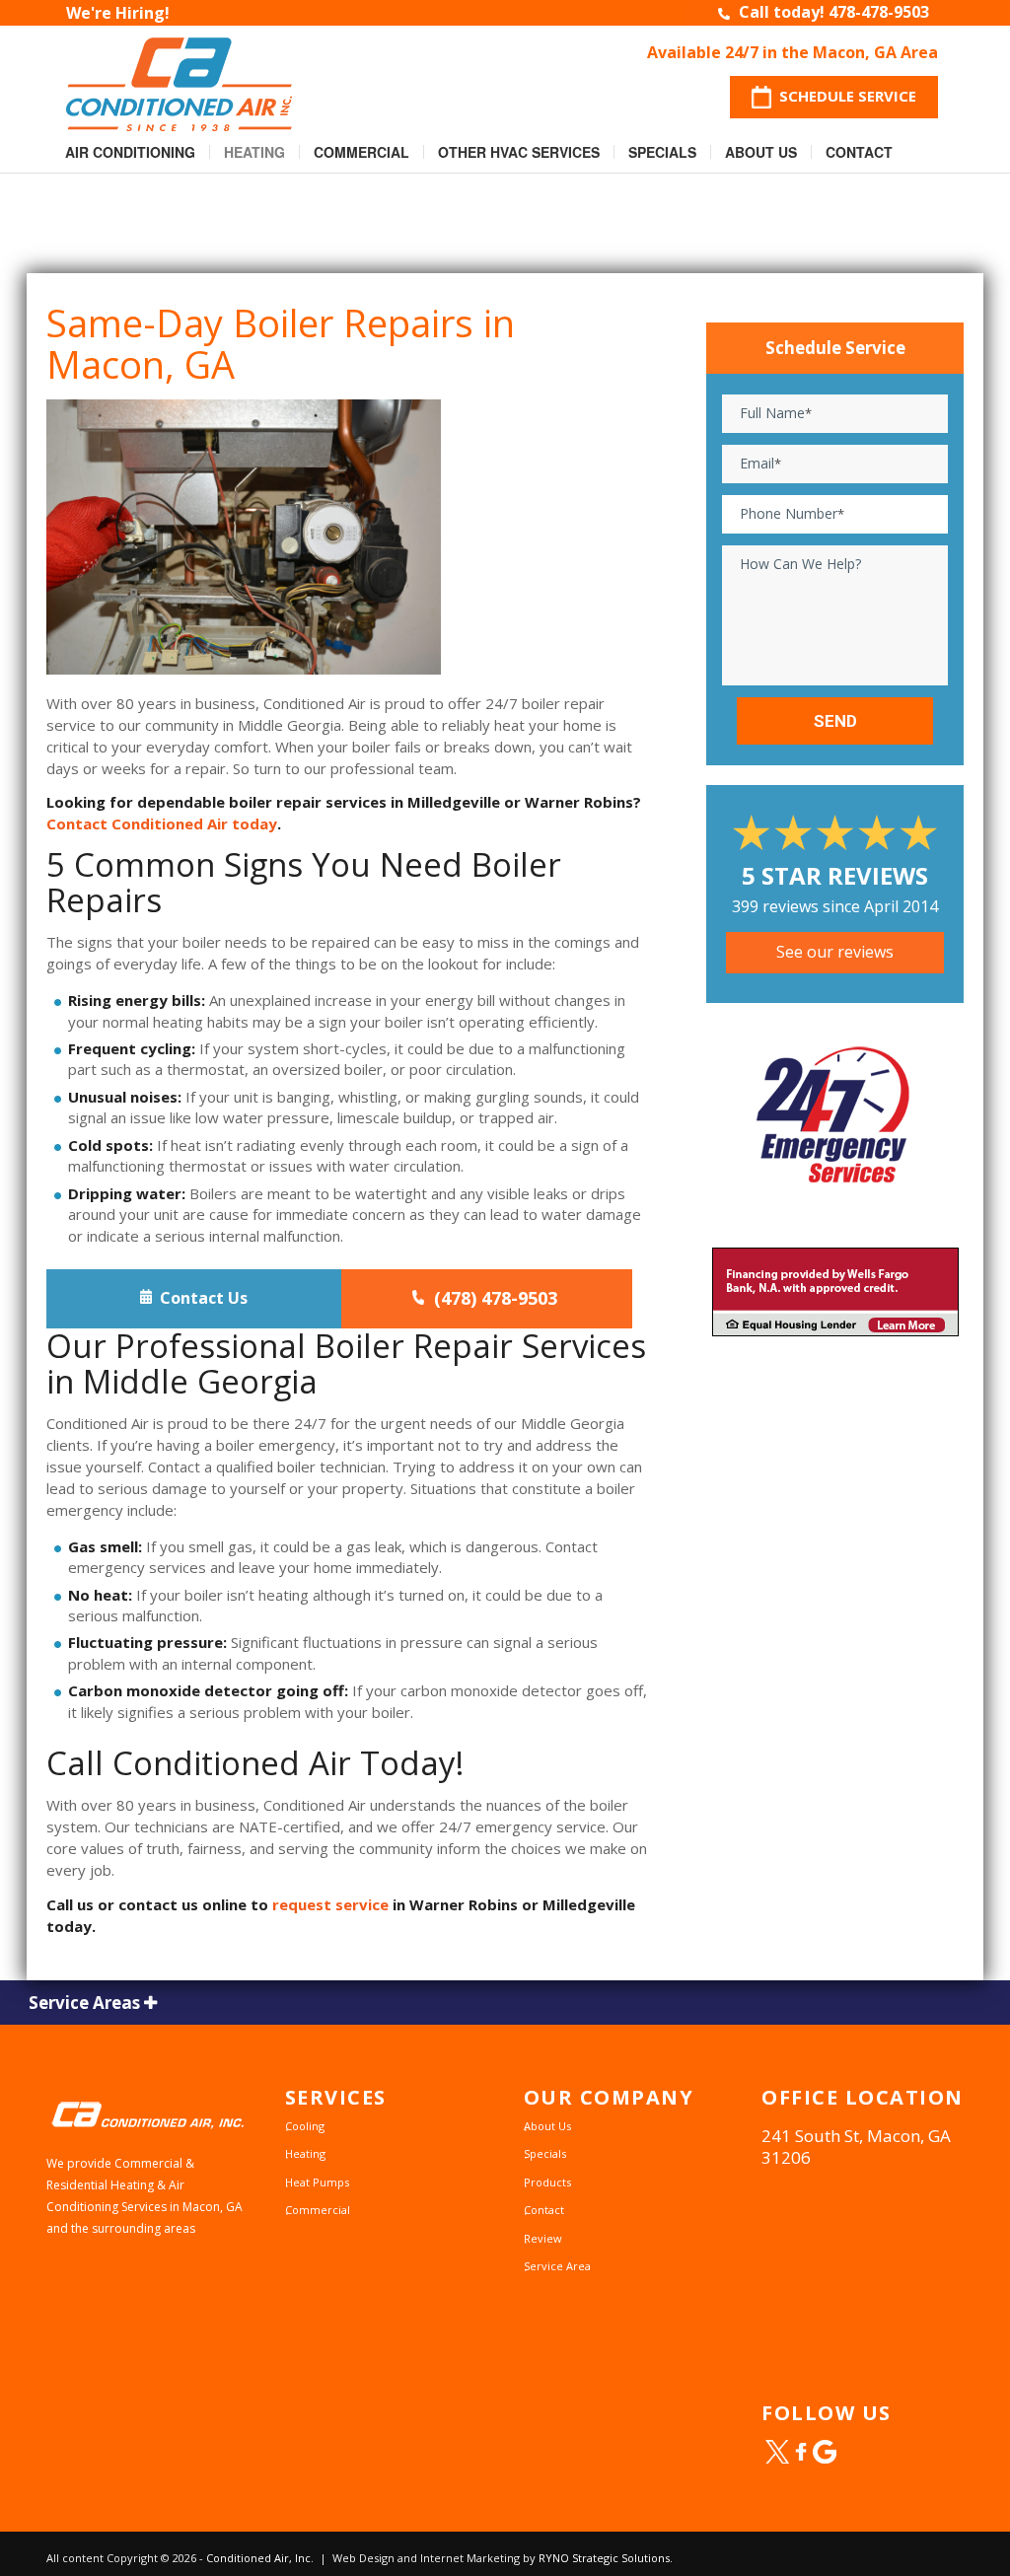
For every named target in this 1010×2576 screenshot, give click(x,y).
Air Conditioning (130, 152)
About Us (761, 152)
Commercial (361, 152)
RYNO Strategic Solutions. (606, 2558)
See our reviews (835, 952)
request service (330, 1904)
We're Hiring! (118, 13)
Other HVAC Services (519, 152)
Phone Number (792, 513)
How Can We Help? (800, 564)
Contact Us (200, 1298)
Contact (859, 152)
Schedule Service (844, 96)
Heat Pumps (317, 2182)
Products (547, 2182)
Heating (254, 152)
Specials (662, 152)
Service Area (557, 2266)
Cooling (305, 2126)
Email (760, 463)
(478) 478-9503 (491, 1298)
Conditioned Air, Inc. (260, 2558)
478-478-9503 (879, 12)
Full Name (776, 413)
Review (543, 2238)
